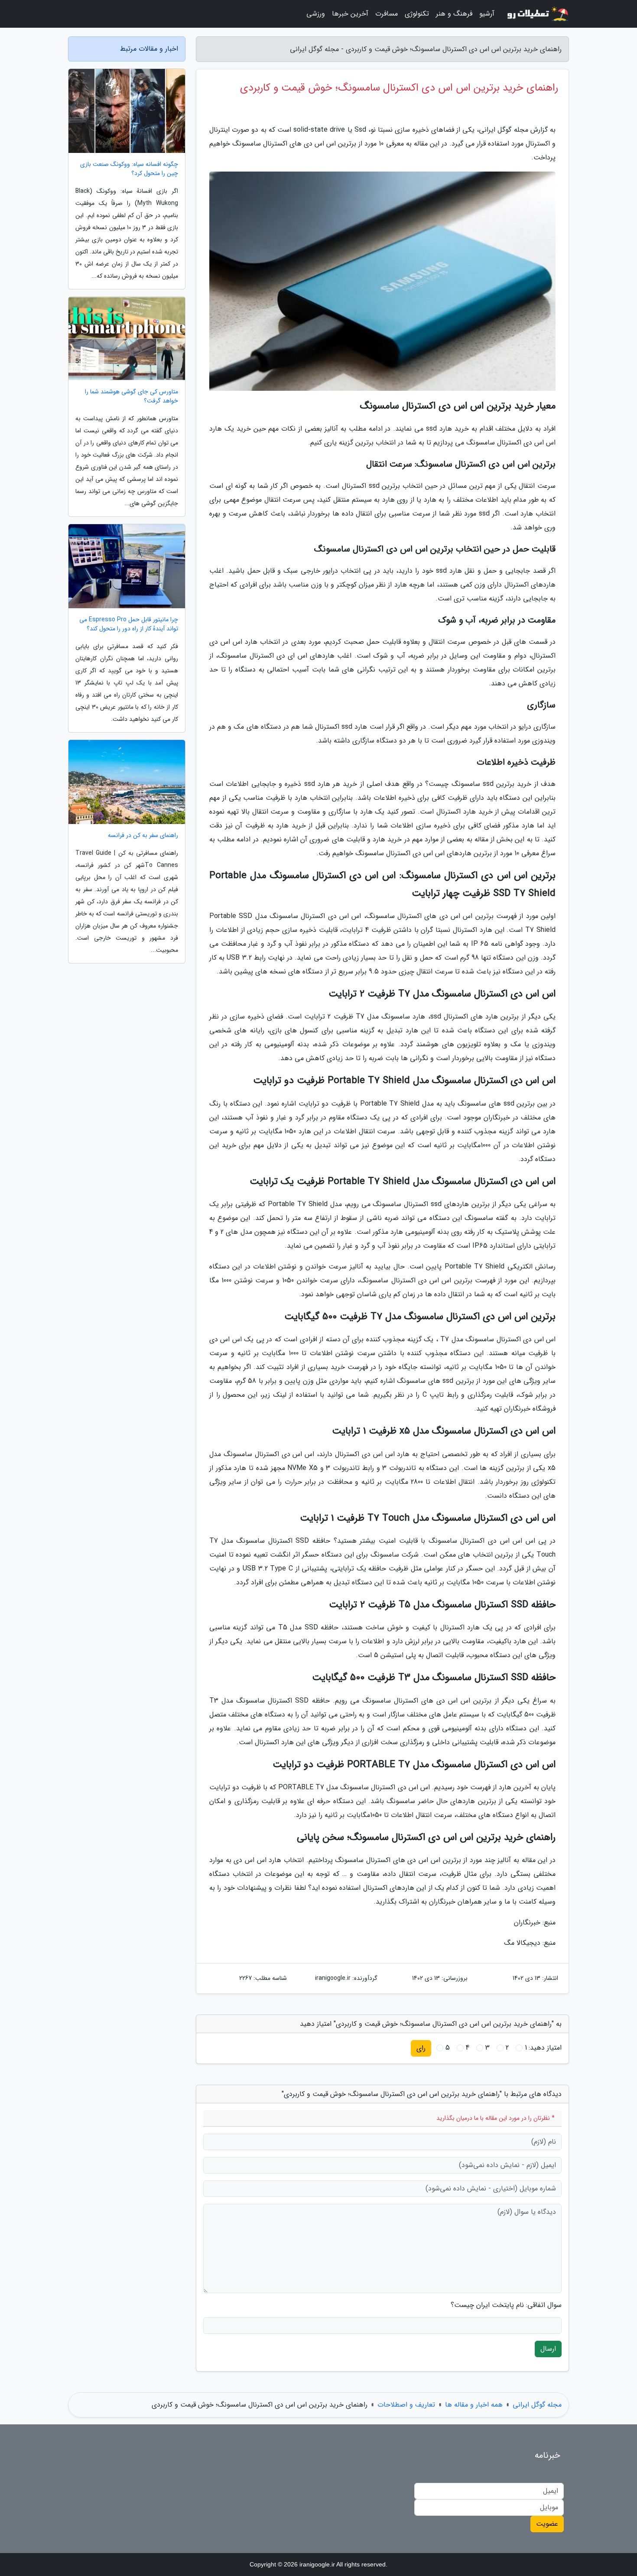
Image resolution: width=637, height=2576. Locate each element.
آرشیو (487, 14)
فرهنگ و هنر (454, 14)
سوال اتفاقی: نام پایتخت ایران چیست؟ (506, 2305)
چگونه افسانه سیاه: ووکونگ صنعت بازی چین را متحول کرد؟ (129, 169)
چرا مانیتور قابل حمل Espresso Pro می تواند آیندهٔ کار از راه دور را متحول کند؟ (129, 624)
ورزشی (316, 14)
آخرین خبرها (350, 14)
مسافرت (387, 14)
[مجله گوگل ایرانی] (537, 14)
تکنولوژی (417, 14)
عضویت (547, 2524)
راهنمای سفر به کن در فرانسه (143, 835)
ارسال (548, 2349)
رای (421, 2048)
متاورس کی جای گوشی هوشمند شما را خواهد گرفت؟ (132, 396)
